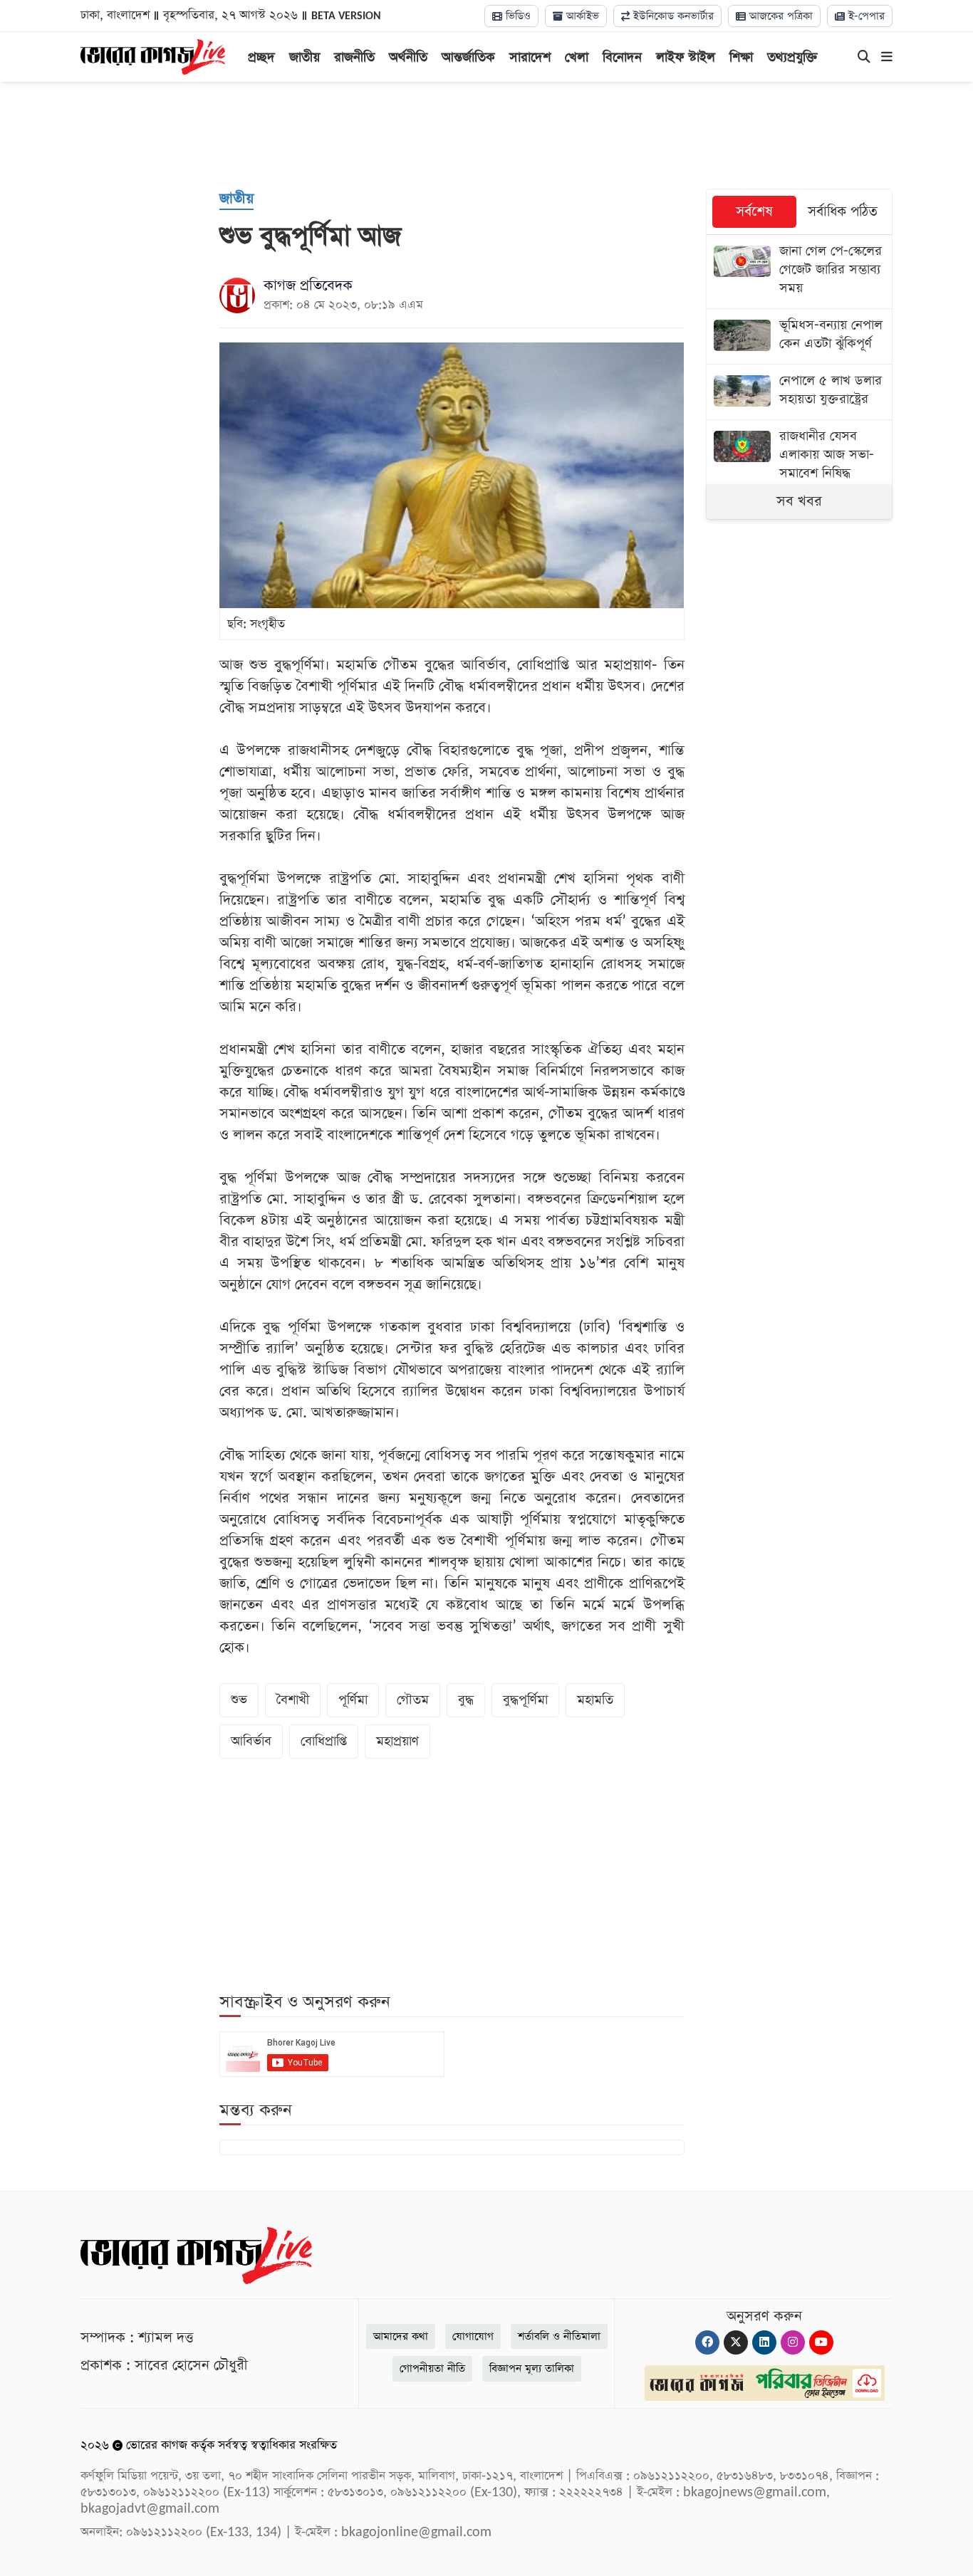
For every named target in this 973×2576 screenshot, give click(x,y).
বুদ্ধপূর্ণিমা (525, 1700)
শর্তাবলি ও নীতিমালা (559, 2336)
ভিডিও (516, 16)
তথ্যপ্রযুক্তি (792, 57)
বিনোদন (622, 57)
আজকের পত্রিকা (779, 16)
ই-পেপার (865, 16)
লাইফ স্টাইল (686, 57)
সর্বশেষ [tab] (754, 212)
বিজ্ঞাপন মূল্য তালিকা (532, 2368)
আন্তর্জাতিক (468, 57)
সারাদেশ (530, 57)
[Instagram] (793, 2342)
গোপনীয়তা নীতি (432, 2368)
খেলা (577, 57)
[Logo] (153, 56)
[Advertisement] (486, 135)
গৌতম (413, 1700)
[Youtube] (821, 2342)
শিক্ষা (741, 57)
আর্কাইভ (581, 16)
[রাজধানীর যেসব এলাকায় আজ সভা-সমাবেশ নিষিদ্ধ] (800, 457)
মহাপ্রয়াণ (397, 1741)
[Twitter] (736, 2342)
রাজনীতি (354, 57)
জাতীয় (305, 57)
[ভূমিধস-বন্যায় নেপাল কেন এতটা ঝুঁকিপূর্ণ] (800, 336)
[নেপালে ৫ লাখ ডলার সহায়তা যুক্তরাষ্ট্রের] (800, 392)
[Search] (864, 58)
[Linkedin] (764, 2342)
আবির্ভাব (251, 1741)
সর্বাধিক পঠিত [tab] (843, 212)
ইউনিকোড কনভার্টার (672, 16)
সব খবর (799, 501)
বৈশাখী (293, 1700)
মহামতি (595, 1700)
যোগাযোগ (473, 2336)
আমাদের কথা (401, 2336)
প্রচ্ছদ (261, 57)
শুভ (239, 1700)
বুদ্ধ (466, 1700)
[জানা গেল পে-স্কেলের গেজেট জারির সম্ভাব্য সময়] (800, 272)
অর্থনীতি (408, 57)
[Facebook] (707, 2342)
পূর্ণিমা (353, 1700)
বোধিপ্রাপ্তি (324, 1741)
